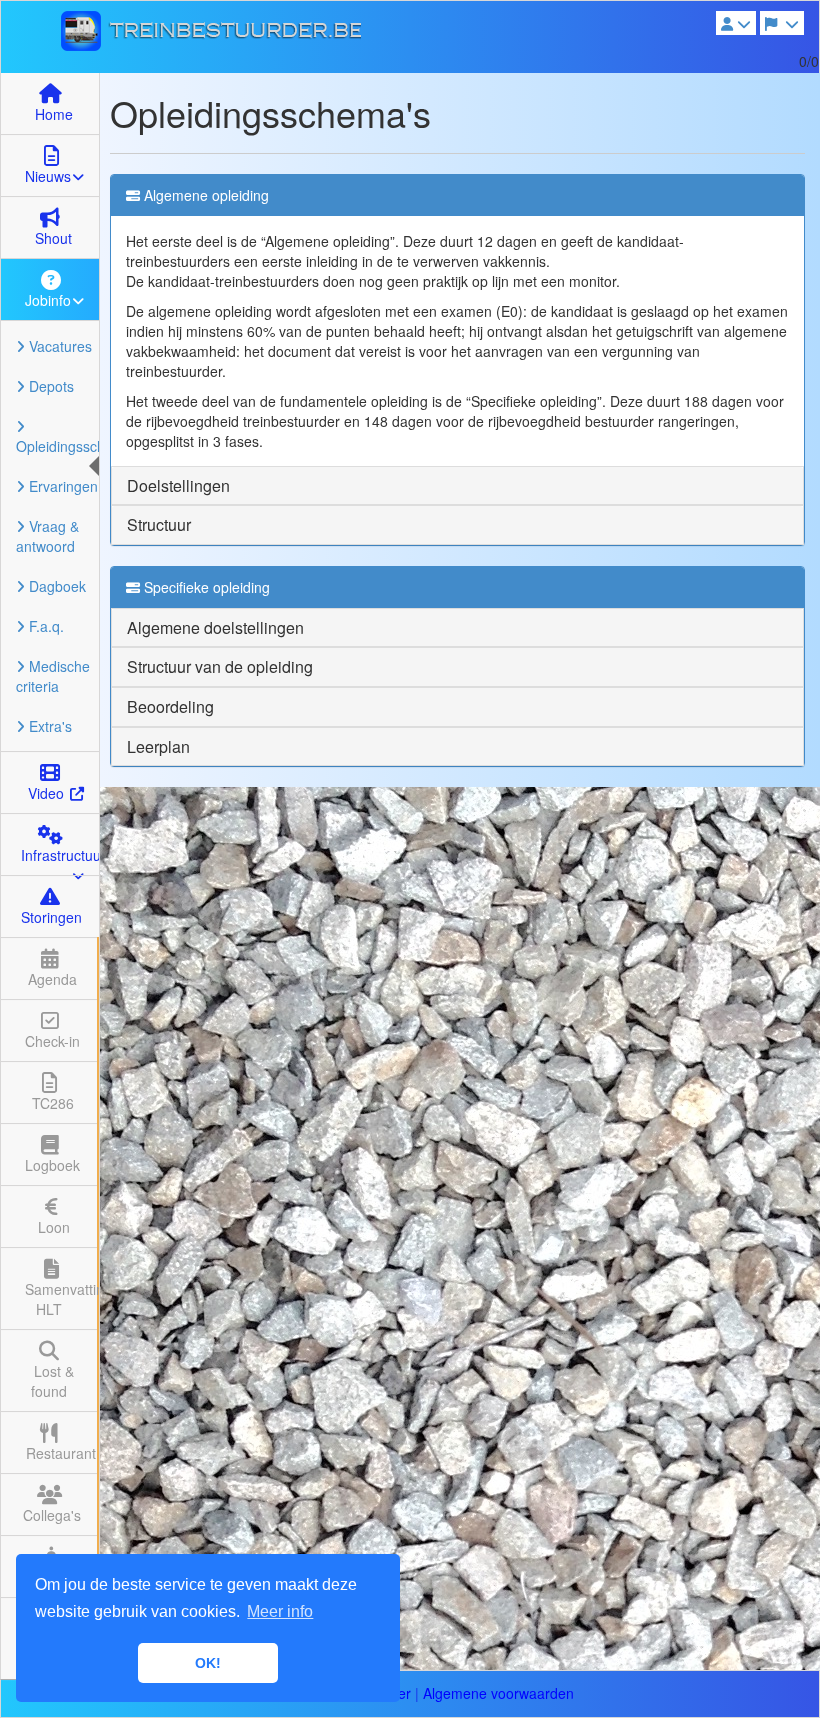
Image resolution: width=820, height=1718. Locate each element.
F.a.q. (44, 626)
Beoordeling (170, 706)
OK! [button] (208, 1663)
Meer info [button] (280, 1611)
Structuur (159, 524)
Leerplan (158, 746)
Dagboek (55, 586)
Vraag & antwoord (47, 536)
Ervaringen (61, 486)
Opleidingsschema (57, 446)
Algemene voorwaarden (498, 1693)
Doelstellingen (178, 485)
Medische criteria (53, 676)
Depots (49, 386)
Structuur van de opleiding (220, 666)
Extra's (48, 726)
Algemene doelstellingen (215, 627)
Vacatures (58, 346)
